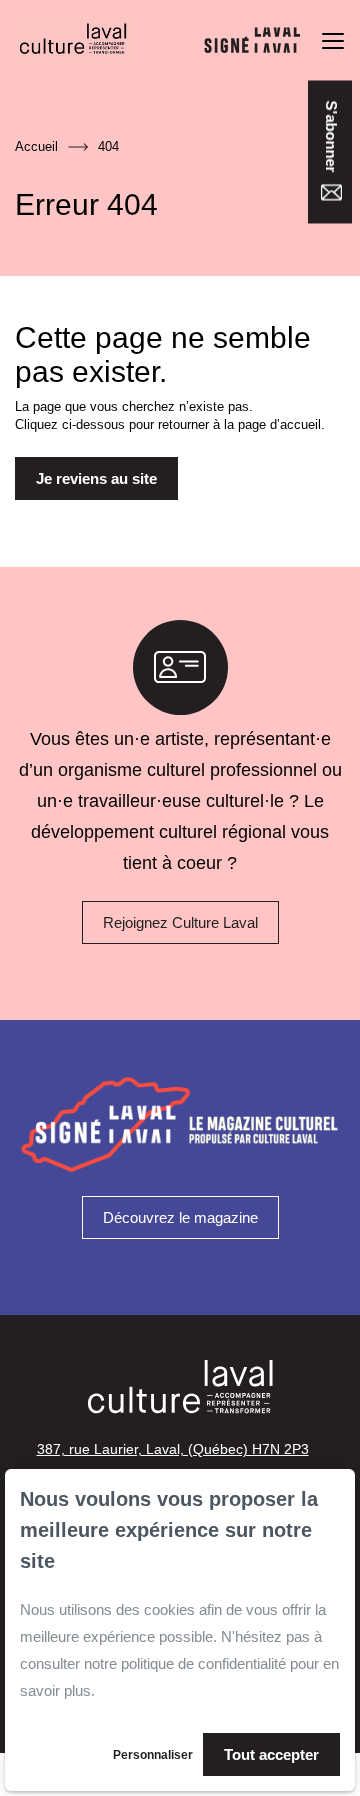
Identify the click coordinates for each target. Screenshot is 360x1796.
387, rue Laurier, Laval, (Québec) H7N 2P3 (173, 1449)
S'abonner (331, 138)
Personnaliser (153, 1755)
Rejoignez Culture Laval (180, 922)
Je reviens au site (96, 478)
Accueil (36, 146)
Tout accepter (271, 1754)
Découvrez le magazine (180, 1217)
